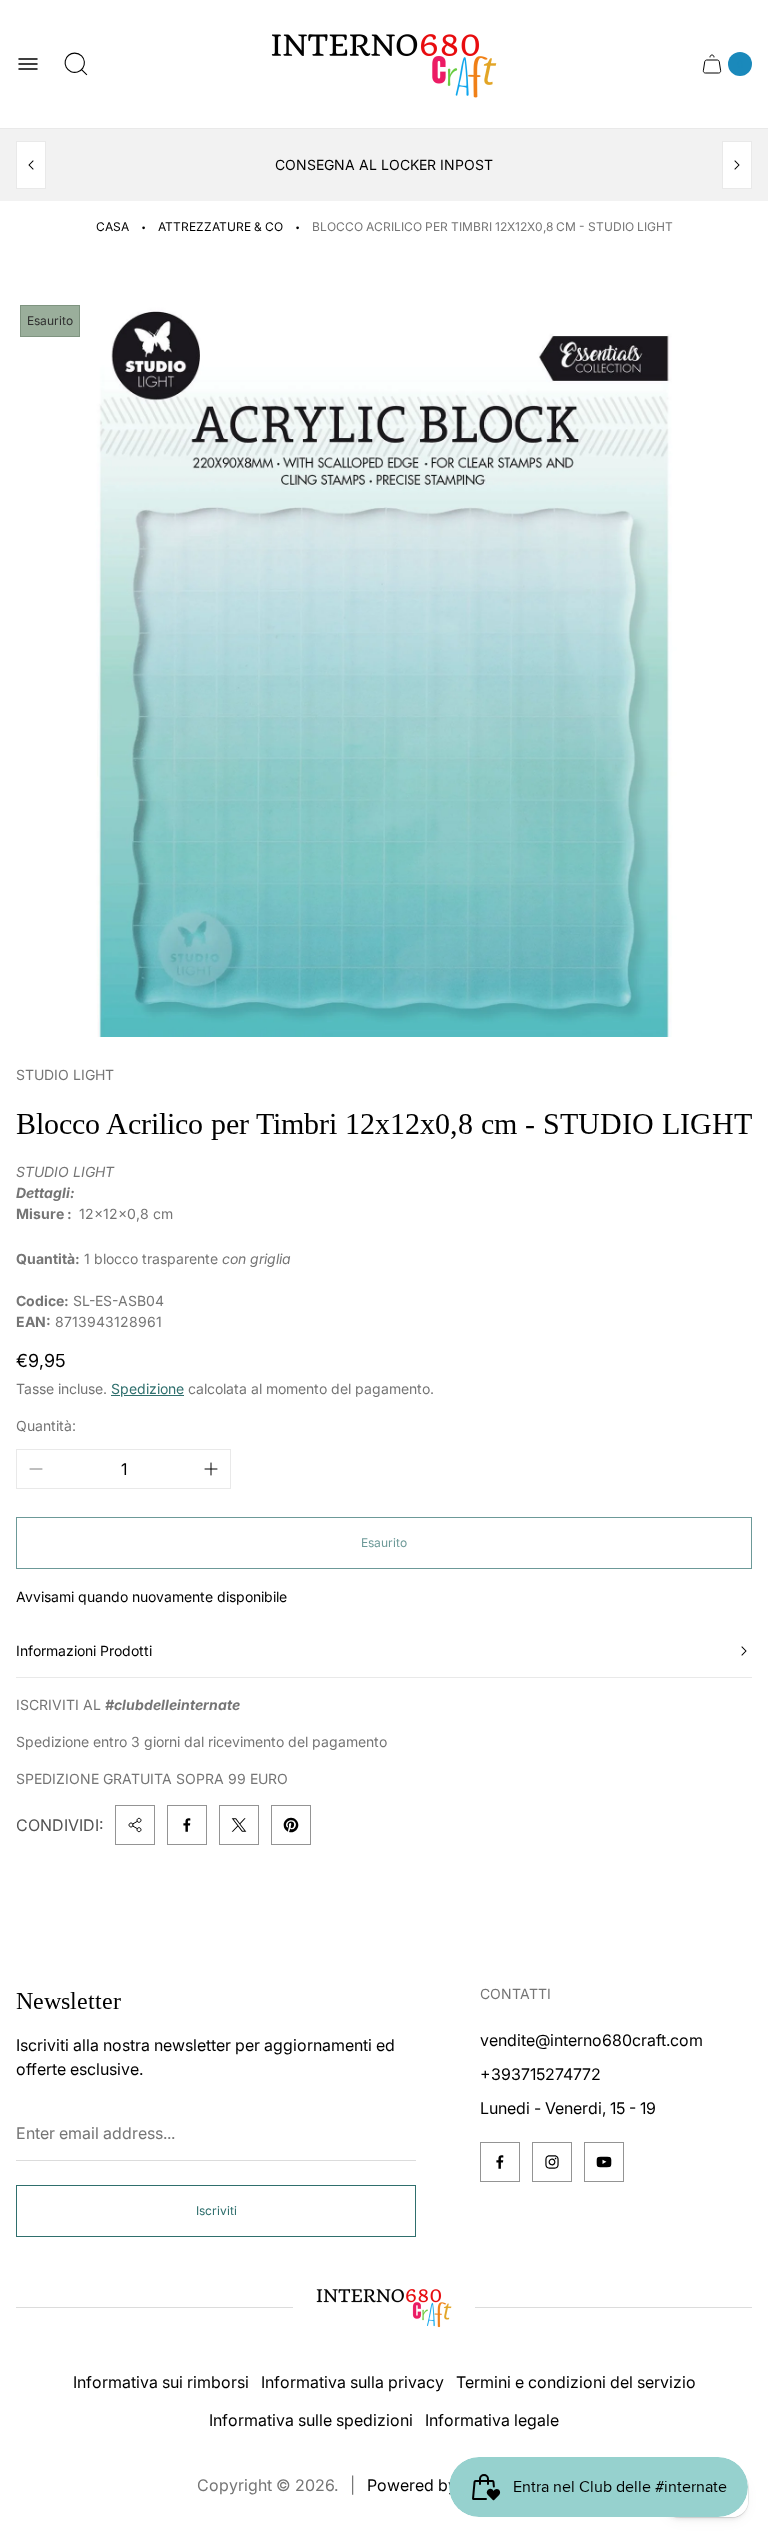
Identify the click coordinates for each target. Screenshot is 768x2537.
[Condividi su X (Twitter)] (239, 1825)
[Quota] (135, 1825)
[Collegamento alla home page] (384, 2307)
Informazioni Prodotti (84, 1650)
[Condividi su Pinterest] (291, 1825)
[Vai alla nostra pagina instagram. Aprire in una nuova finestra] (552, 2162)
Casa (112, 226)
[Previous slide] (31, 165)
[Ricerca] (76, 64)
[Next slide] (737, 165)
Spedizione (147, 1388)
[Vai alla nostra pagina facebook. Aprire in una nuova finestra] (500, 2162)
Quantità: (46, 1425)
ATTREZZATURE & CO (220, 226)
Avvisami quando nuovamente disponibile (151, 1596)
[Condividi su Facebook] (187, 1825)
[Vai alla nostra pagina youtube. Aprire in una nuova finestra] (604, 2162)
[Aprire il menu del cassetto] (28, 64)
